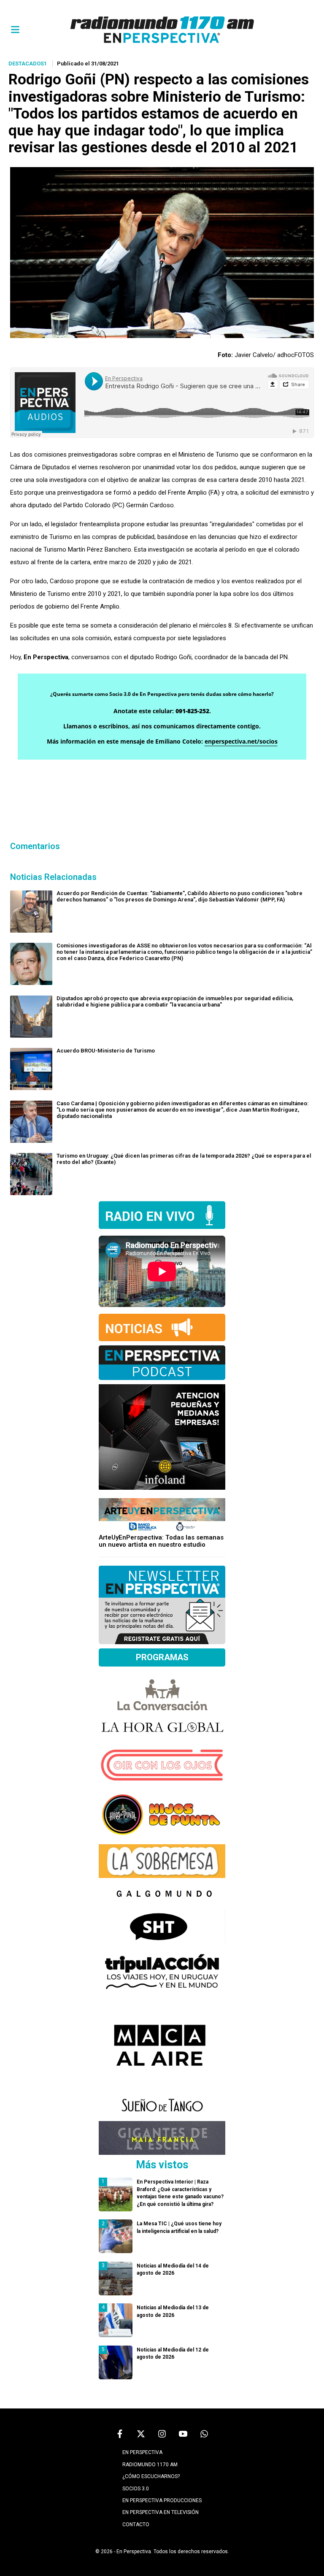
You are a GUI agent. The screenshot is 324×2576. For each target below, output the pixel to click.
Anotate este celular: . (162, 711)
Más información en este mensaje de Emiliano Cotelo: (162, 741)
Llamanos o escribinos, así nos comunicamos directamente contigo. (162, 726)
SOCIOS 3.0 (136, 2489)
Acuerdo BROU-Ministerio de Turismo (106, 1051)
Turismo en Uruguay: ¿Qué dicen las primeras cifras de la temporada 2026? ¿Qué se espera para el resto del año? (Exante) (184, 1159)
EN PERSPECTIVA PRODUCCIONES (162, 2500)
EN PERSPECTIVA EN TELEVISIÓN (161, 2512)
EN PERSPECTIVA (142, 2452)
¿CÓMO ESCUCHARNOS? (151, 2476)
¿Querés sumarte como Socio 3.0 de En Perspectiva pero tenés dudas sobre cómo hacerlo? (162, 694)
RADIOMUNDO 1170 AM (150, 2465)
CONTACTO (136, 2525)
